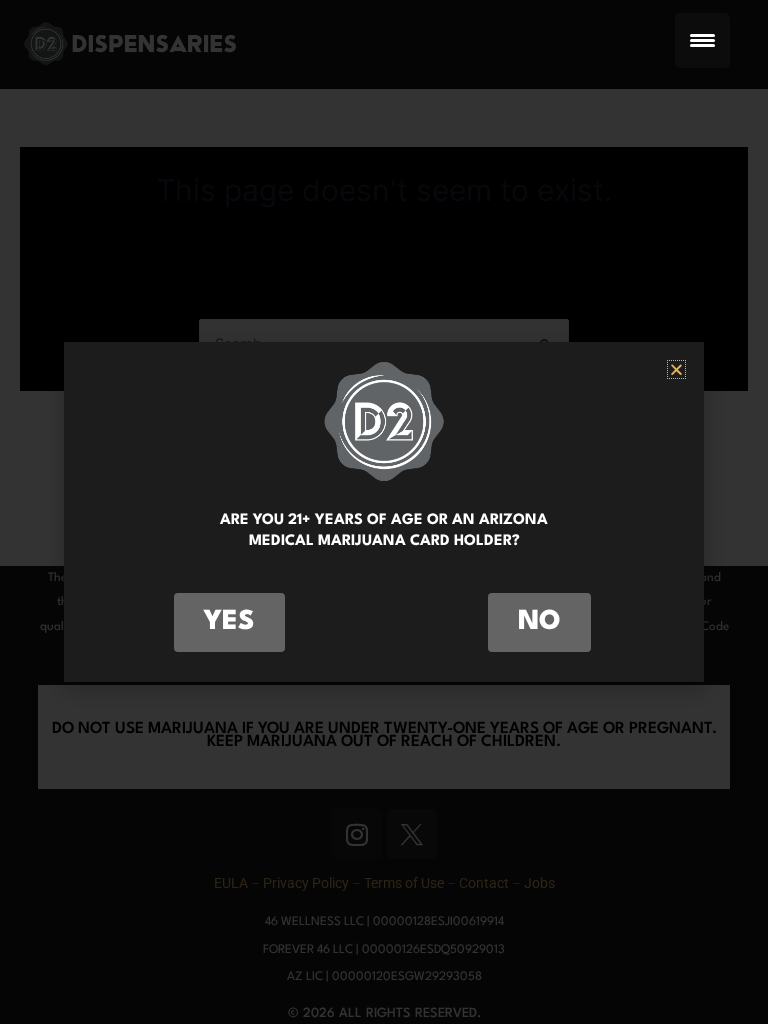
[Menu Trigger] (702, 40)
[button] (676, 369)
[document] (384, 512)
